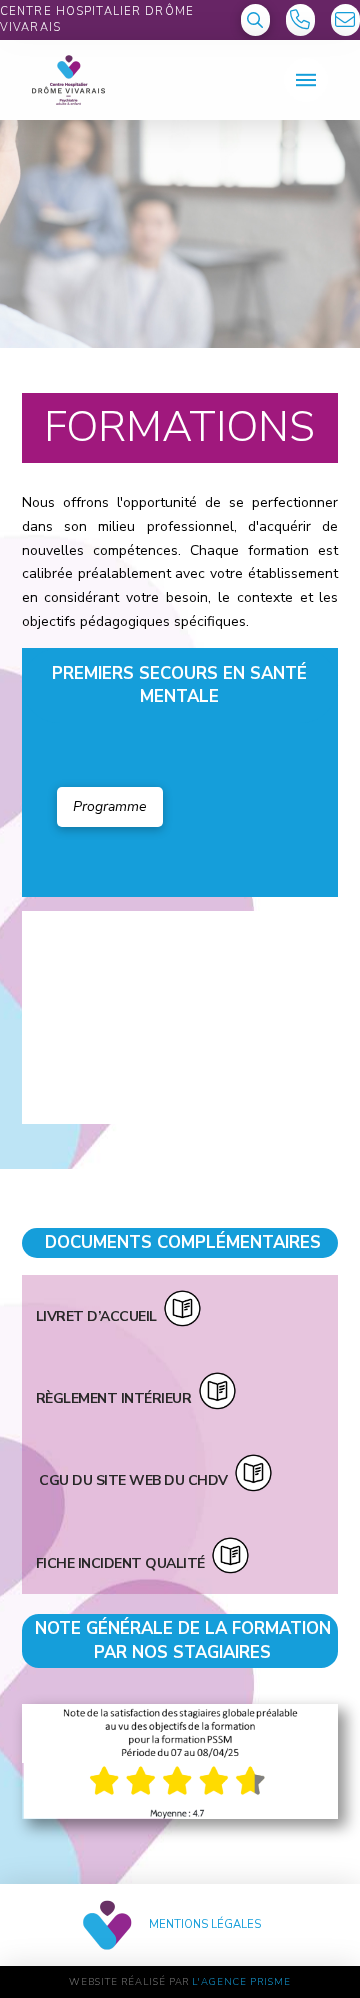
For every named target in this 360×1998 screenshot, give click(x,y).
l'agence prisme (241, 1981)
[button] (255, 20)
